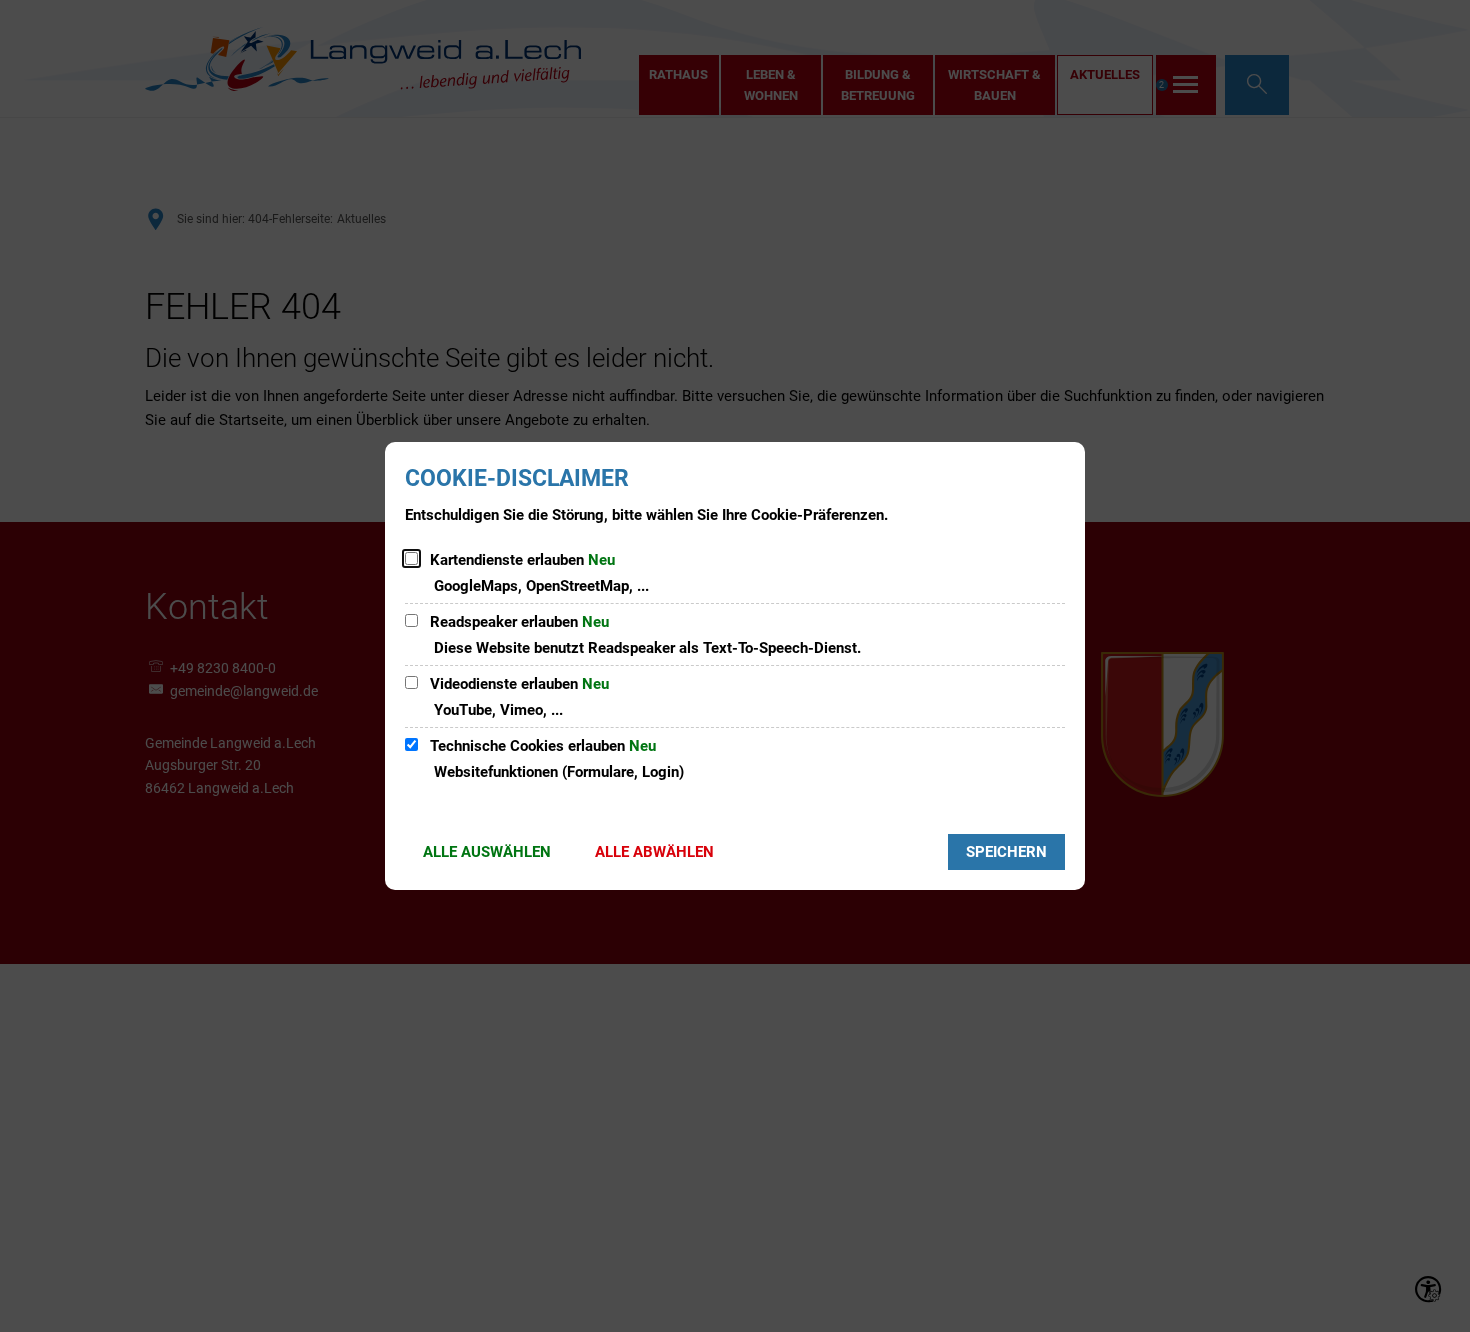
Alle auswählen (487, 852)
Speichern (1006, 852)
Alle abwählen (654, 852)
